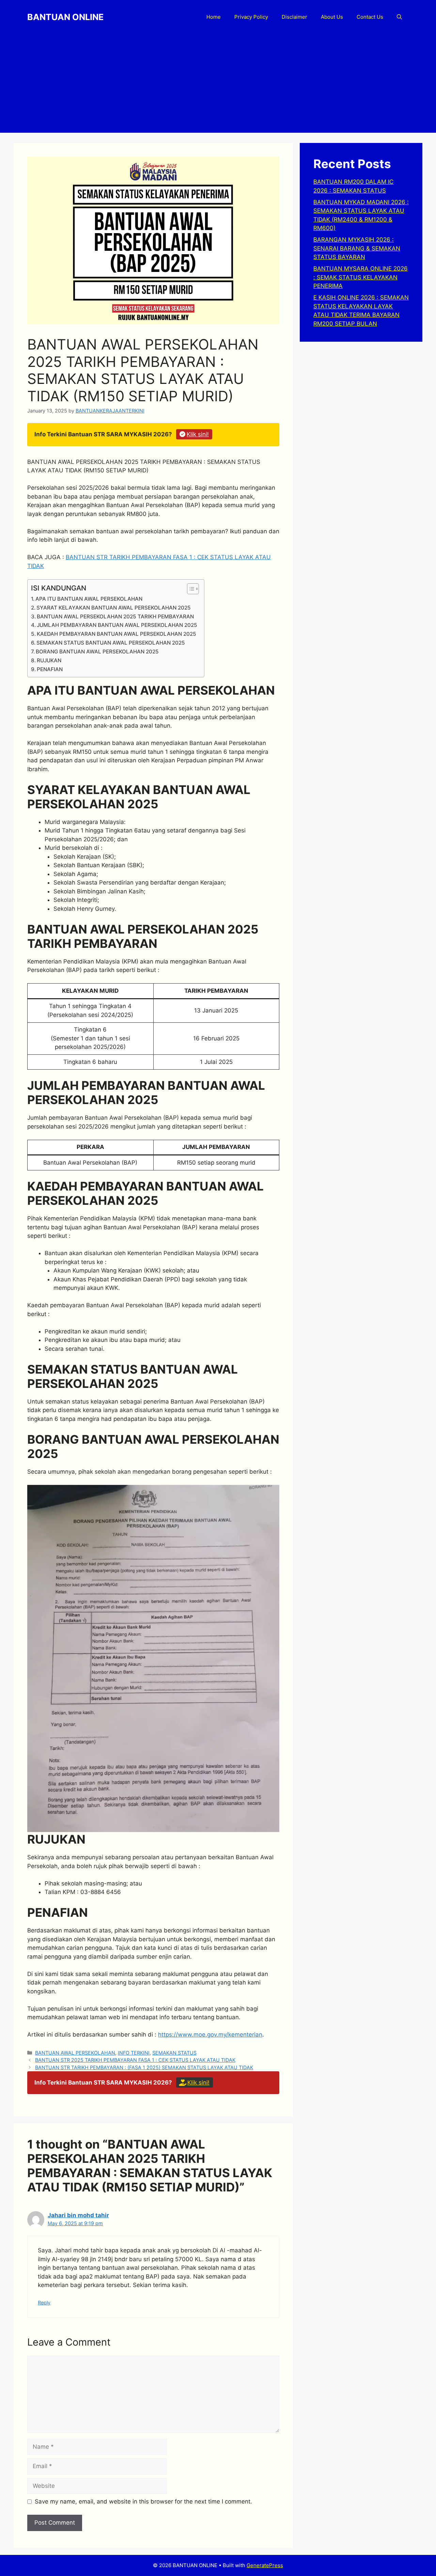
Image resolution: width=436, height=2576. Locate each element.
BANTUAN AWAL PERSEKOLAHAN (75, 2053)
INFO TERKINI (134, 2053)
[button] (399, 17)
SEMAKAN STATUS (174, 2053)
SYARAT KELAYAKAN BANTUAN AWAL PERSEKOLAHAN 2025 (114, 608)
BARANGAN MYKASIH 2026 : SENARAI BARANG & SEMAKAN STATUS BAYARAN (357, 248)
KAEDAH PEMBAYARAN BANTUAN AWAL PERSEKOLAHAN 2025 (116, 634)
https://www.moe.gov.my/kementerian (210, 2035)
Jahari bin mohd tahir (78, 2215)
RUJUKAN (49, 660)
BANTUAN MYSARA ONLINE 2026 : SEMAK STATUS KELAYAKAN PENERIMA (361, 277)
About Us (332, 17)
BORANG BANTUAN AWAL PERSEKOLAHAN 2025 (97, 652)
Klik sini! (198, 434)
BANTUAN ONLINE (65, 17)
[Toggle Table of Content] (190, 589)
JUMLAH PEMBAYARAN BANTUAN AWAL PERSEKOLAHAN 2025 (117, 625)
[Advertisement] (218, 85)
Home (214, 17)
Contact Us (370, 17)
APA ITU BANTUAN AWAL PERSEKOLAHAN (89, 599)
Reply (44, 2303)
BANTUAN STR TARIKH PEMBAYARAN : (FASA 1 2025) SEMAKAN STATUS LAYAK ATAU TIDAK (144, 2067)
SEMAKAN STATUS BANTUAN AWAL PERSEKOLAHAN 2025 (111, 643)
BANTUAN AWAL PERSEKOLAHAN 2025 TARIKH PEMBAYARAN (115, 617)
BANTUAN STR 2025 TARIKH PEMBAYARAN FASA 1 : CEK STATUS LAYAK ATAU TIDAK (135, 2060)
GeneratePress (265, 2565)
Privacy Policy (251, 17)
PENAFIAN (50, 669)
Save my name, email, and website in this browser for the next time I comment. (143, 2501)
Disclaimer (294, 17)
